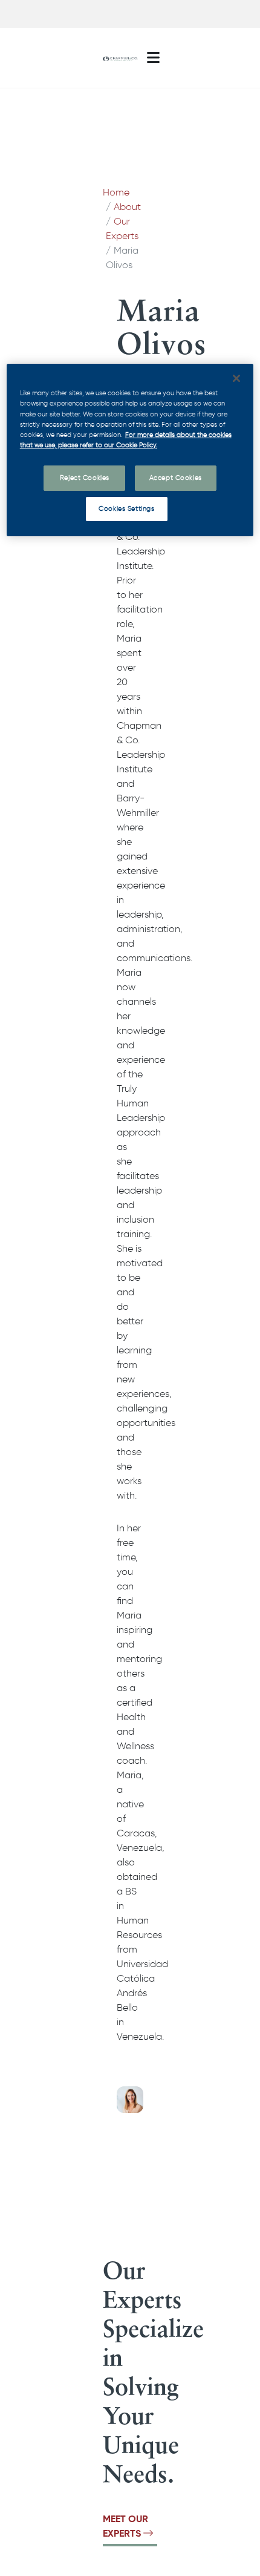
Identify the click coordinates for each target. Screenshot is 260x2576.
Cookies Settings (126, 508)
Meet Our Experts (125, 2526)
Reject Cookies (85, 478)
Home (116, 192)
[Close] (236, 378)
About (127, 207)
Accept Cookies (176, 478)
